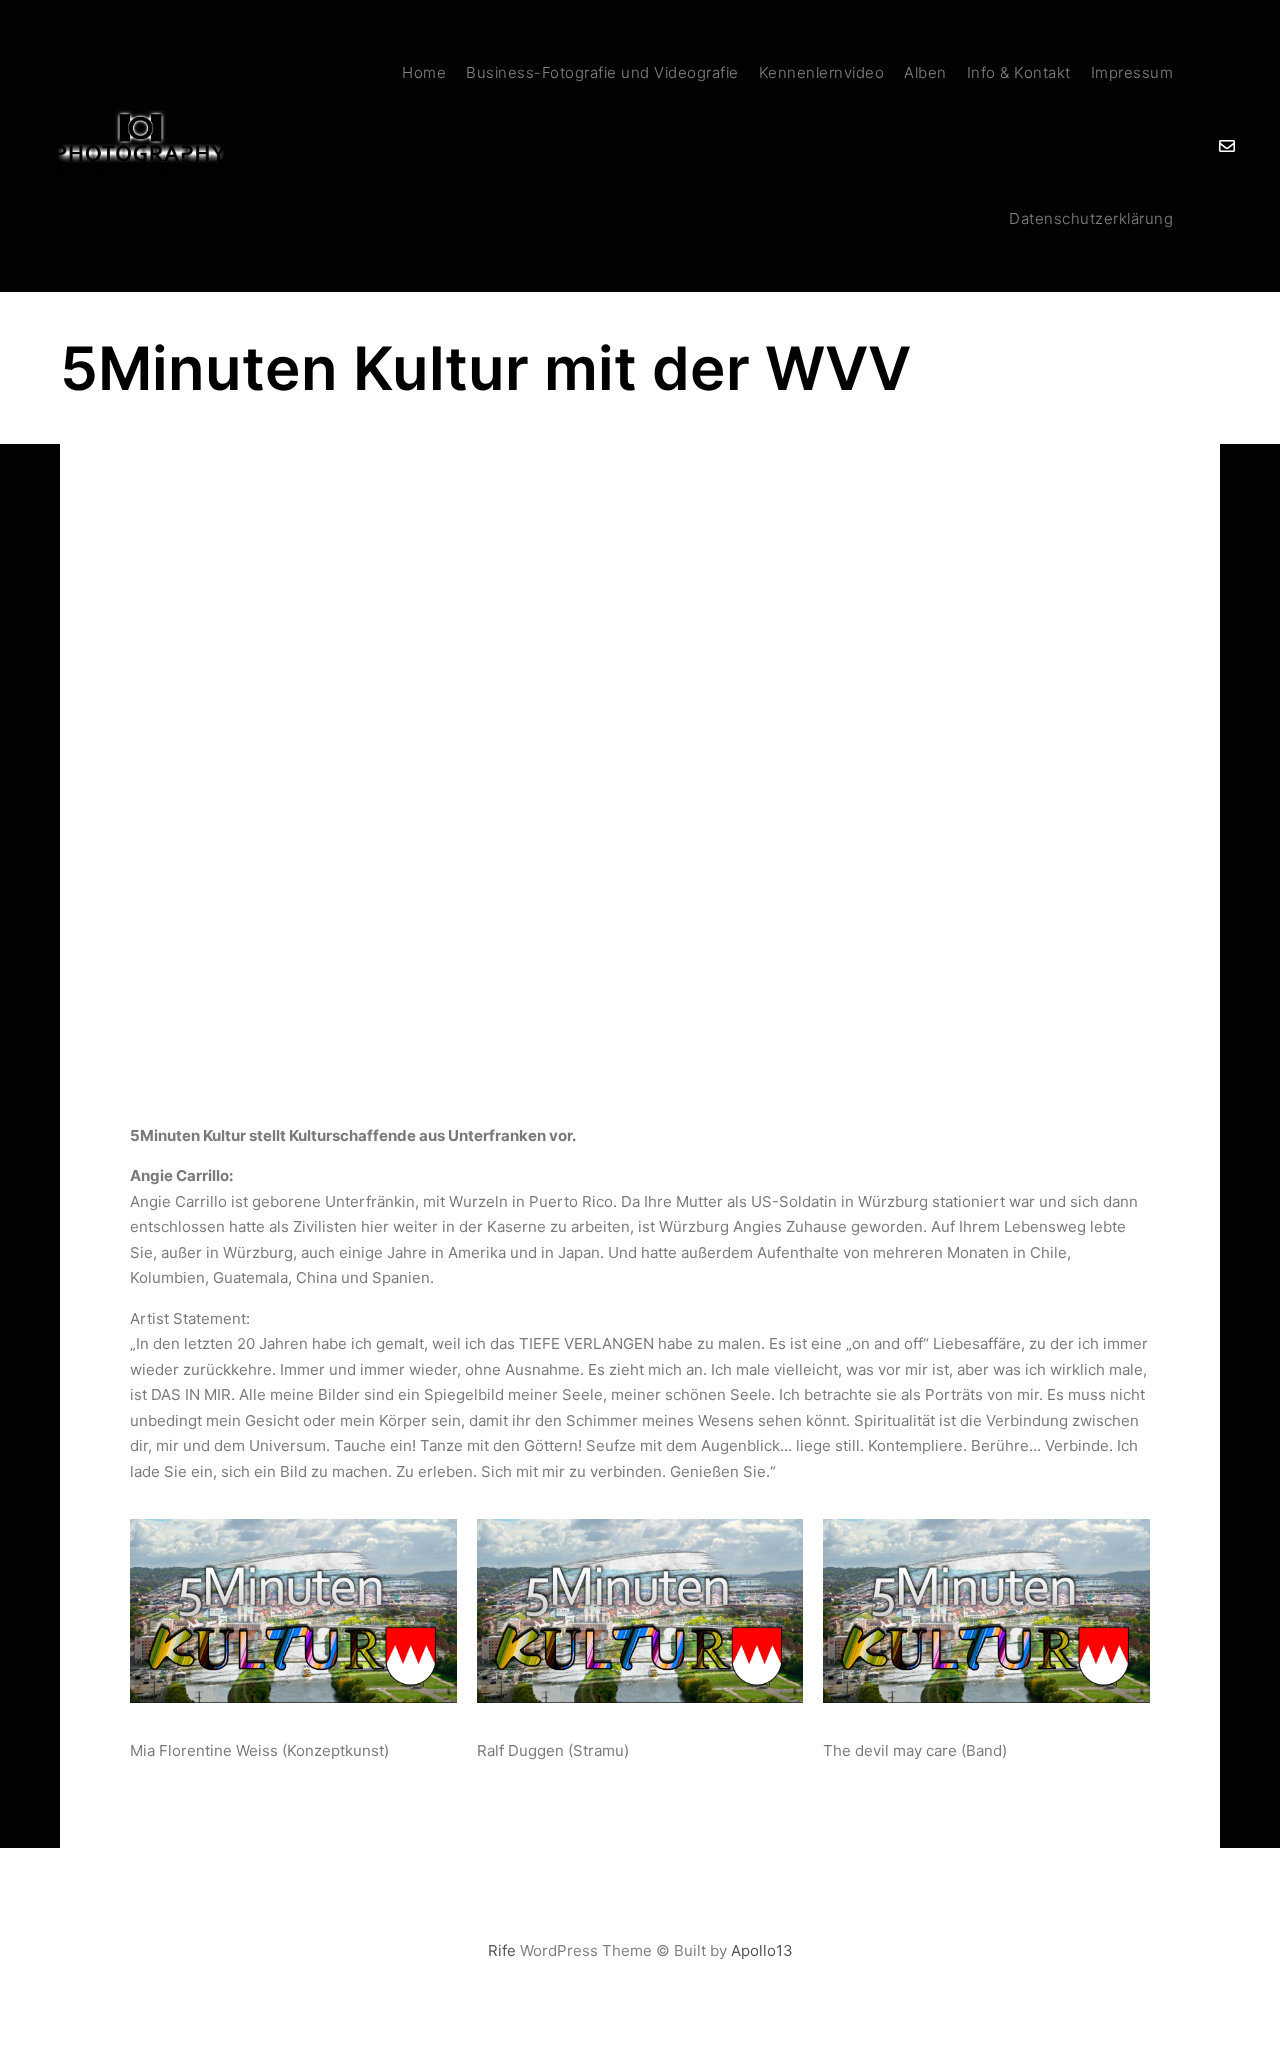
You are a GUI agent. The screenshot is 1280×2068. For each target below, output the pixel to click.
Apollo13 (762, 1950)
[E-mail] (1227, 146)
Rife (502, 1950)
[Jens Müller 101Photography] (140, 146)
